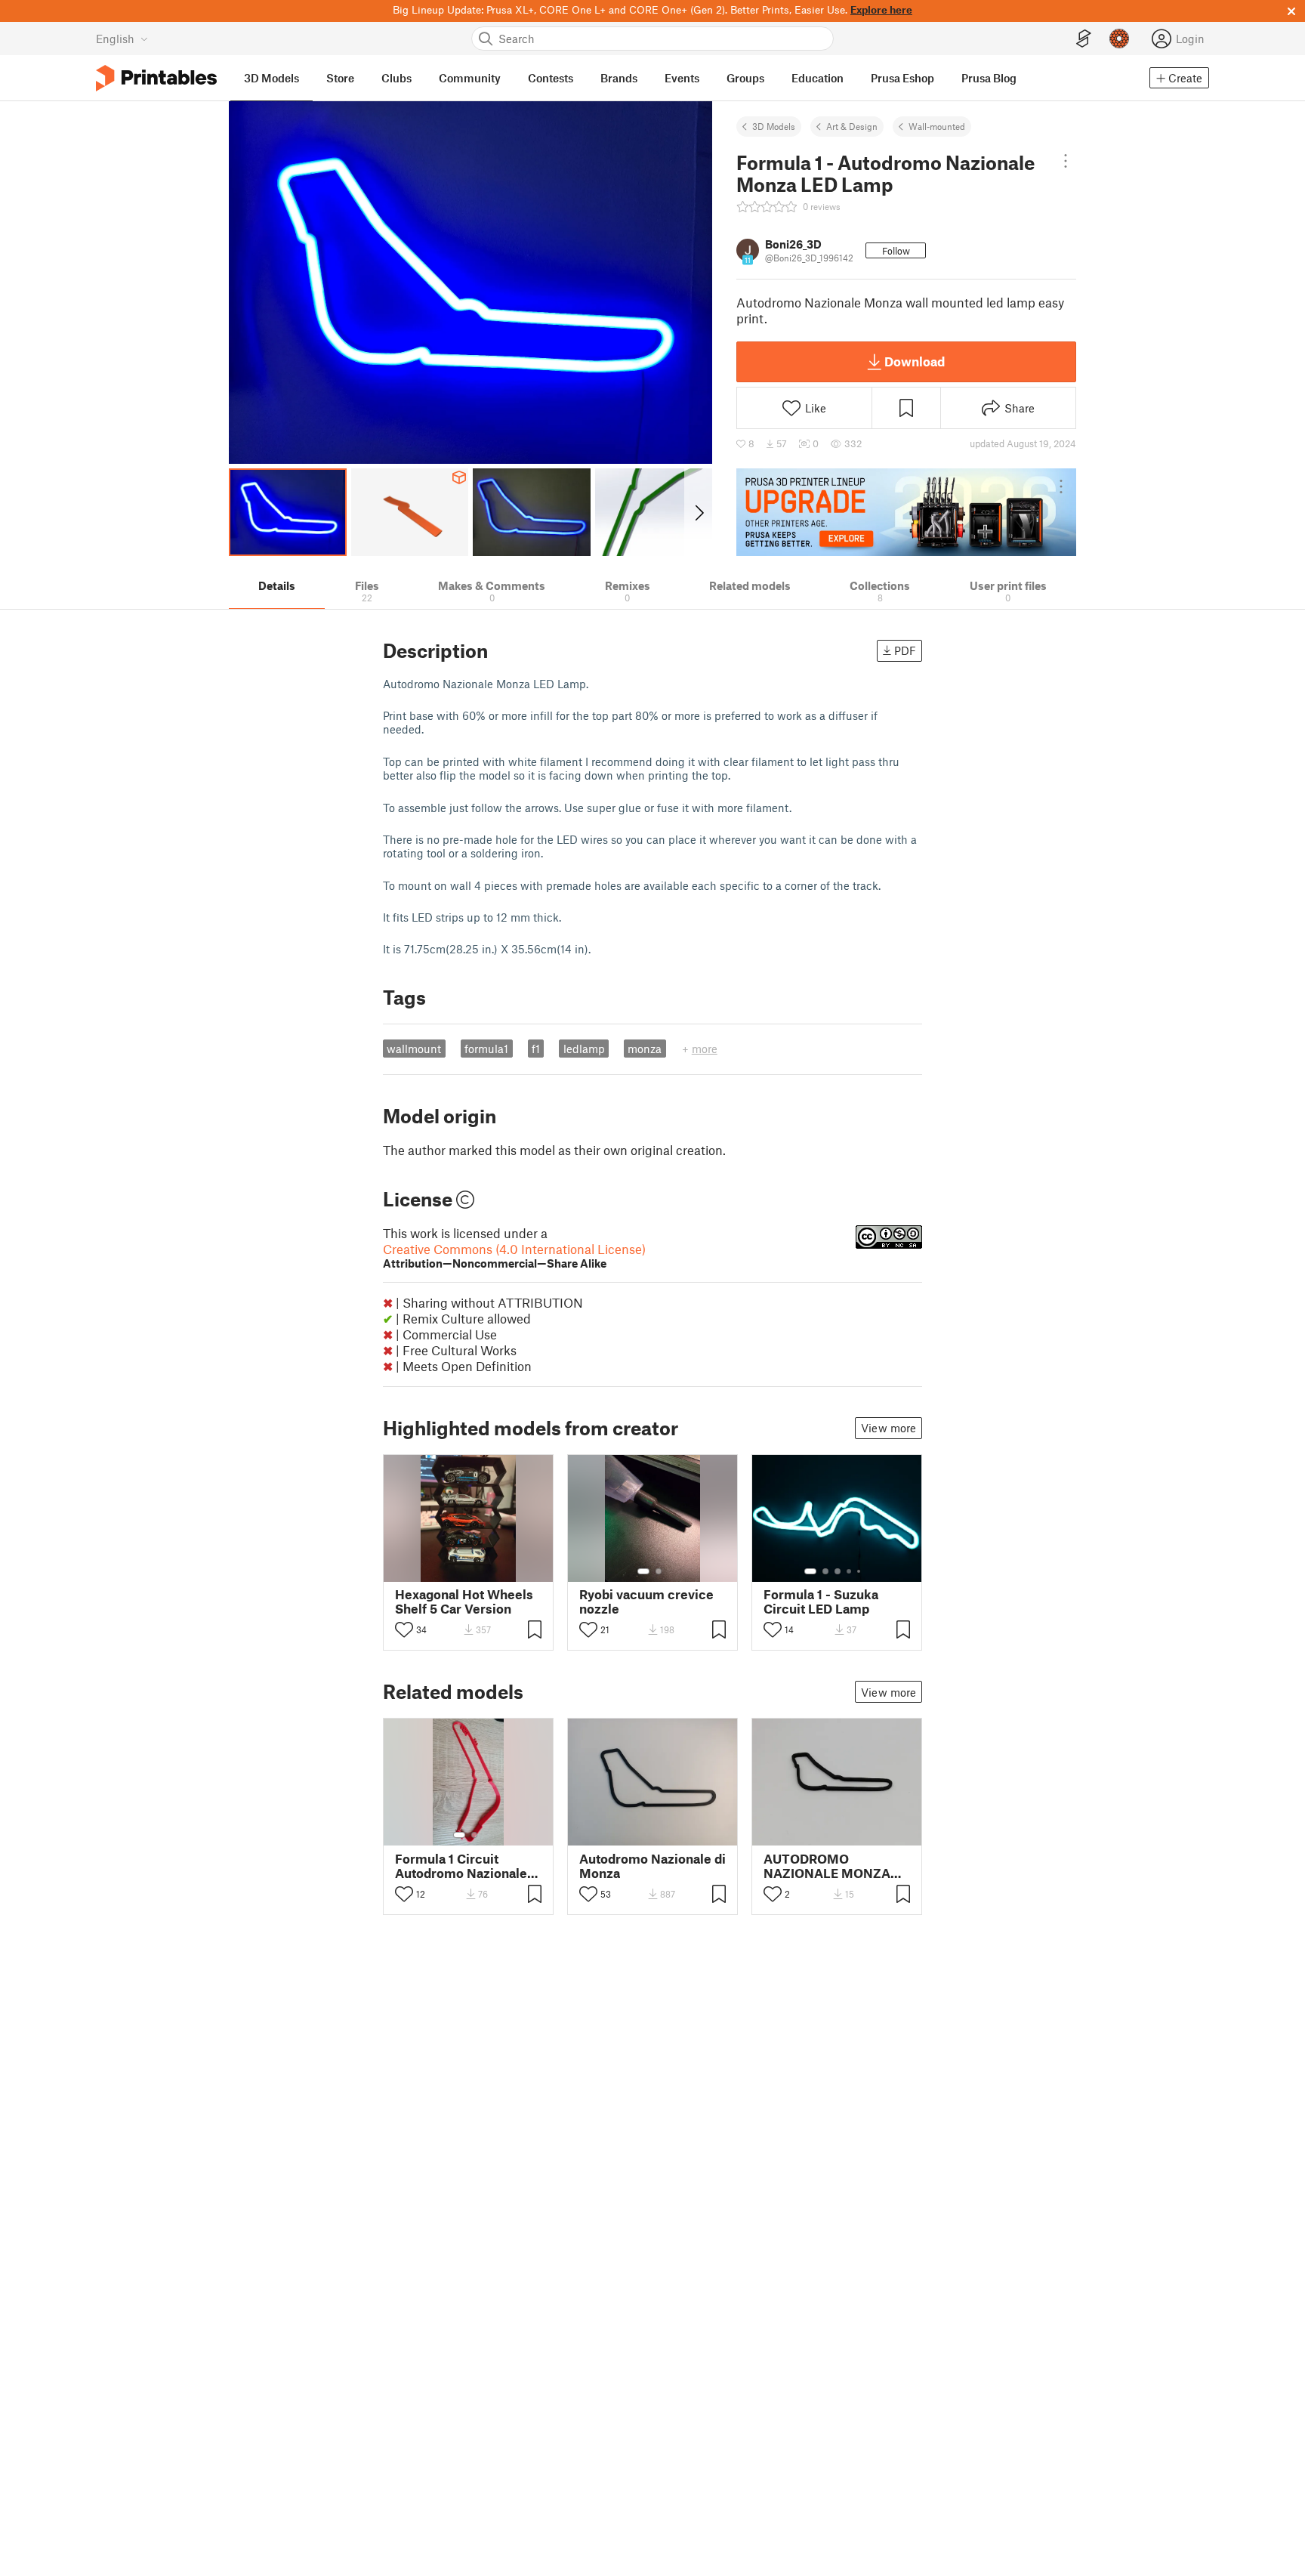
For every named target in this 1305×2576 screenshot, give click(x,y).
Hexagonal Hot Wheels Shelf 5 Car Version (464, 1602)
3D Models (774, 126)
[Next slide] (698, 512)
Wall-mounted (937, 126)
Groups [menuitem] (745, 78)
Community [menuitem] (470, 78)
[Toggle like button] (404, 1629)
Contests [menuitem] (551, 78)
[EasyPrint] (1084, 39)
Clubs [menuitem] (396, 78)
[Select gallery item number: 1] (643, 1571)
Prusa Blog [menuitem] (989, 78)
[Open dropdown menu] (1066, 161)
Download (915, 361)
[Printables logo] (156, 78)
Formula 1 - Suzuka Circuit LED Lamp (821, 1602)
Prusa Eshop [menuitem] (902, 78)
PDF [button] (905, 650)
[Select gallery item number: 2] (659, 1571)
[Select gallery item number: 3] (838, 1571)
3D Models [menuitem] (271, 78)
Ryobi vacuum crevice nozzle (646, 1602)
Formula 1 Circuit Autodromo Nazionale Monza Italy (461, 1866)
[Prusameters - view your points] (1119, 39)
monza (645, 1049)
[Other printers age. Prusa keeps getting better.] (906, 512)
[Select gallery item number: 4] (850, 1571)
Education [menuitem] (818, 78)
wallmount (414, 1049)
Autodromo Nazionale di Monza (652, 1866)
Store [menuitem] (340, 78)
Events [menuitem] (682, 78)
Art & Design (852, 126)
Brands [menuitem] (619, 78)
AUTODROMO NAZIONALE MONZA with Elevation (827, 1866)
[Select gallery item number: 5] (860, 1571)
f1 (536, 1049)
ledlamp (584, 1049)
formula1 (486, 1049)
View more (889, 1428)
